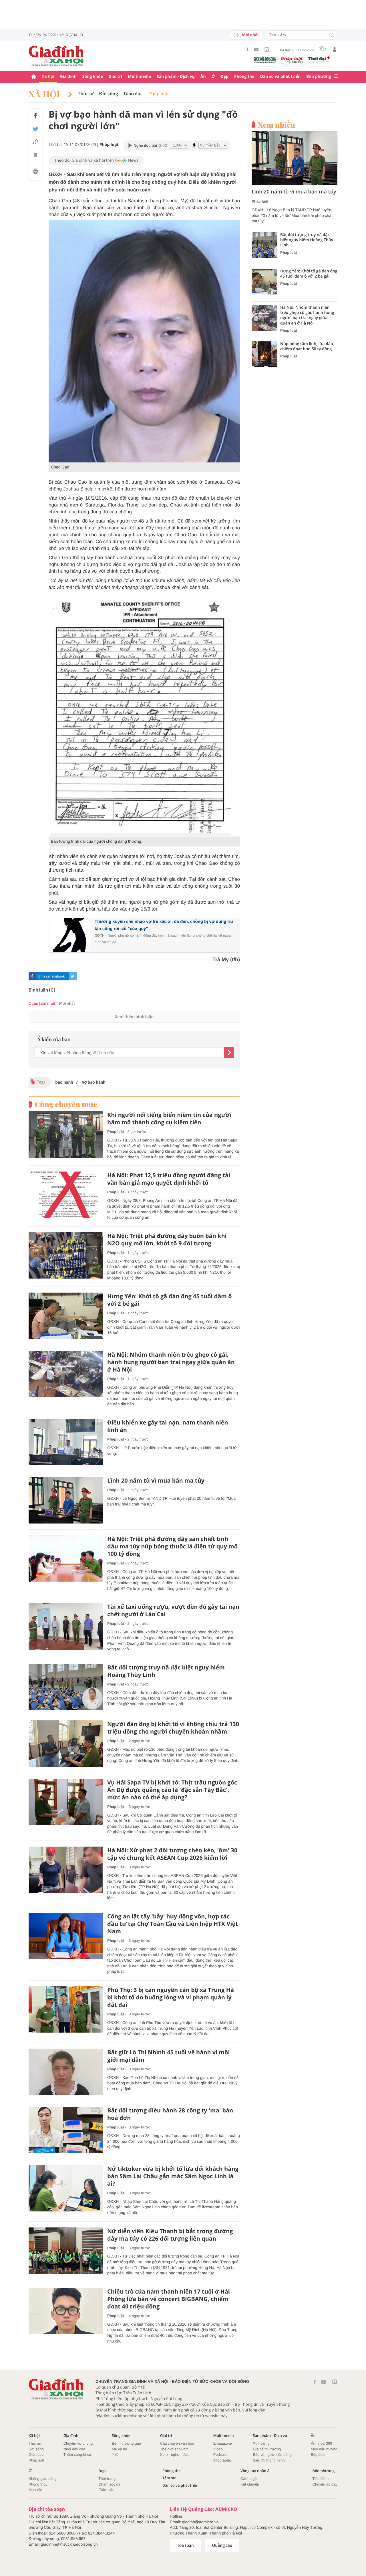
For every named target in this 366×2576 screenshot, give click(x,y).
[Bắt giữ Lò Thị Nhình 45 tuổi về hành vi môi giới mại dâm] (66, 2072)
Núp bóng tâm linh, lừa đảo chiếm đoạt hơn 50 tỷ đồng (307, 347)
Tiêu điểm (321, 2479)
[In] (35, 172)
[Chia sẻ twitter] (35, 129)
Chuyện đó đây (325, 2484)
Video (218, 2449)
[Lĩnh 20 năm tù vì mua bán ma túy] (66, 1500)
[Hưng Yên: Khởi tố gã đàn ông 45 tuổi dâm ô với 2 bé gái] (66, 1316)
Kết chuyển (250, 2484)
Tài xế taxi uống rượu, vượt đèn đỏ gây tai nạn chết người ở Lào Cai (173, 1611)
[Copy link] (35, 142)
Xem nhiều (276, 125)
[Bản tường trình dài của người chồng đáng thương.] (144, 715)
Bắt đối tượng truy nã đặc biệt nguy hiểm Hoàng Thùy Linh (166, 1671)
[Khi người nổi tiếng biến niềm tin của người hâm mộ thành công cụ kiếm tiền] (66, 1134)
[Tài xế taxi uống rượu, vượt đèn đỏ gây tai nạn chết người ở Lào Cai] (66, 1626)
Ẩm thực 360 (321, 2443)
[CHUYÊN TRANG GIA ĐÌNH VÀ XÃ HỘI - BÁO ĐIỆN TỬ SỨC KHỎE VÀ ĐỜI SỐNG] (56, 56)
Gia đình (68, 77)
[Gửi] (229, 1052)
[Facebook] (248, 49)
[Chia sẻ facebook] (35, 116)
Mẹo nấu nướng (324, 2449)
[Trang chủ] (34, 77)
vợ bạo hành (93, 1082)
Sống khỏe (93, 77)
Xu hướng (261, 2443)
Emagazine (223, 2443)
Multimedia (139, 77)
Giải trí (115, 77)
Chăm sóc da (109, 2484)
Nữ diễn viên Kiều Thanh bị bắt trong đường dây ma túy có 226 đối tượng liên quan (170, 2235)
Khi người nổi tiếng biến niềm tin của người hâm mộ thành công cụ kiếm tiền (169, 1119)
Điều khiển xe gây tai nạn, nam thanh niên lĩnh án (168, 1426)
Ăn (203, 77)
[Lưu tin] (35, 156)
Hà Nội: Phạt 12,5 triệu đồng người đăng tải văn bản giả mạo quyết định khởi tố (169, 1179)
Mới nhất (250, 35)
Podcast (220, 2455)
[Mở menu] (336, 77)
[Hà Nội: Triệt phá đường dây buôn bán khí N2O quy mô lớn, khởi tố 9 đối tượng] (66, 1256)
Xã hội (48, 77)
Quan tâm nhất (42, 1003)
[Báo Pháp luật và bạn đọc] (292, 61)
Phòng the (244, 77)
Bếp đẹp (318, 2455)
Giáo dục (133, 94)
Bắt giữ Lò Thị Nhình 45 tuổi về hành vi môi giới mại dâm (169, 2056)
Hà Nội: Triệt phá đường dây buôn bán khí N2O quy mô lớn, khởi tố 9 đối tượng (167, 1240)
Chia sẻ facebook (51, 976)
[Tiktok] (267, 50)
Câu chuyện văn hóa (177, 2443)
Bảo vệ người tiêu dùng (272, 2455)
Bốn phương (319, 77)
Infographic (222, 2460)
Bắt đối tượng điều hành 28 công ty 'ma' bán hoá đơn (170, 2114)
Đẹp (224, 77)
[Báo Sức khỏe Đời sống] (265, 60)
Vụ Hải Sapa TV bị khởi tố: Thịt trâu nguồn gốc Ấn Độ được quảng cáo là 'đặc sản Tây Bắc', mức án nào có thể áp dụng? (172, 1790)
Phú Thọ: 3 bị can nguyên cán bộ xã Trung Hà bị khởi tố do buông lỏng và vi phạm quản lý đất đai (171, 1997)
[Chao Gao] (144, 341)
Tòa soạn (185, 2545)
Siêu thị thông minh (269, 2460)
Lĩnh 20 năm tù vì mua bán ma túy (156, 1481)
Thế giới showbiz (174, 2449)
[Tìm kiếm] (332, 35)
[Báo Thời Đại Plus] (319, 60)
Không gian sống (43, 2479)
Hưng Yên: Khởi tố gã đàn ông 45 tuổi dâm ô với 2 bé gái (170, 1300)
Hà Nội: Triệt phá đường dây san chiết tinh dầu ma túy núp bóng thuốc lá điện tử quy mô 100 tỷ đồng (172, 1546)
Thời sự (86, 94)
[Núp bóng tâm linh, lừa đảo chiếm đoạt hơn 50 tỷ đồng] (264, 354)
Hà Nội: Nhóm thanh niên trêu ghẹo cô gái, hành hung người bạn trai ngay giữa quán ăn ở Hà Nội (171, 1362)
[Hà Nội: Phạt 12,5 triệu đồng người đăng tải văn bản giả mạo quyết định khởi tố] (66, 1195)
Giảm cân (106, 2490)
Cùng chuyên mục (66, 1104)
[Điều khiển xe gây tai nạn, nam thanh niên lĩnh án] (66, 1442)
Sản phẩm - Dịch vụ (176, 77)
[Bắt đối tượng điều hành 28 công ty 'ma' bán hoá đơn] (66, 2130)
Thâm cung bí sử (77, 2455)
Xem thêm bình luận (134, 1017)
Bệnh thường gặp (126, 2443)
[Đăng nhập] (335, 50)
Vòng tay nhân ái (255, 2471)
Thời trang (107, 2479)
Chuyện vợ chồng (78, 2443)
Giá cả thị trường (267, 2449)
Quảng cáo (222, 2545)
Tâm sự (169, 2478)
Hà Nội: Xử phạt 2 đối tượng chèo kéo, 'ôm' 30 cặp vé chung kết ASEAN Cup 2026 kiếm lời (172, 1854)
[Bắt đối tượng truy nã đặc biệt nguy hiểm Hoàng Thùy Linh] (66, 1687)
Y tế (115, 2455)
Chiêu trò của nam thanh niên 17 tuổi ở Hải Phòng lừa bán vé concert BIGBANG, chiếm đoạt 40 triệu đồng (169, 2299)
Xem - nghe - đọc (174, 2455)
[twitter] (73, 976)
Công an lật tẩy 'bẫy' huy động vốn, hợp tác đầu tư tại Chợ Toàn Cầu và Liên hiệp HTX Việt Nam (173, 1924)
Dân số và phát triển (280, 77)
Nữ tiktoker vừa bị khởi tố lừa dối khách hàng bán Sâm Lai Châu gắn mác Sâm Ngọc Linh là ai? (173, 2176)
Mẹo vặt (35, 2490)
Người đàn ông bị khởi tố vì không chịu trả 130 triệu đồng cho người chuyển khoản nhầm (173, 1728)
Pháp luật (159, 94)
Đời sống (109, 94)
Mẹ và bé (119, 2449)
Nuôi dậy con (74, 2449)
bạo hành (64, 1082)
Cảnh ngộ (248, 2479)
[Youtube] (256, 50)
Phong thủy (38, 2484)
